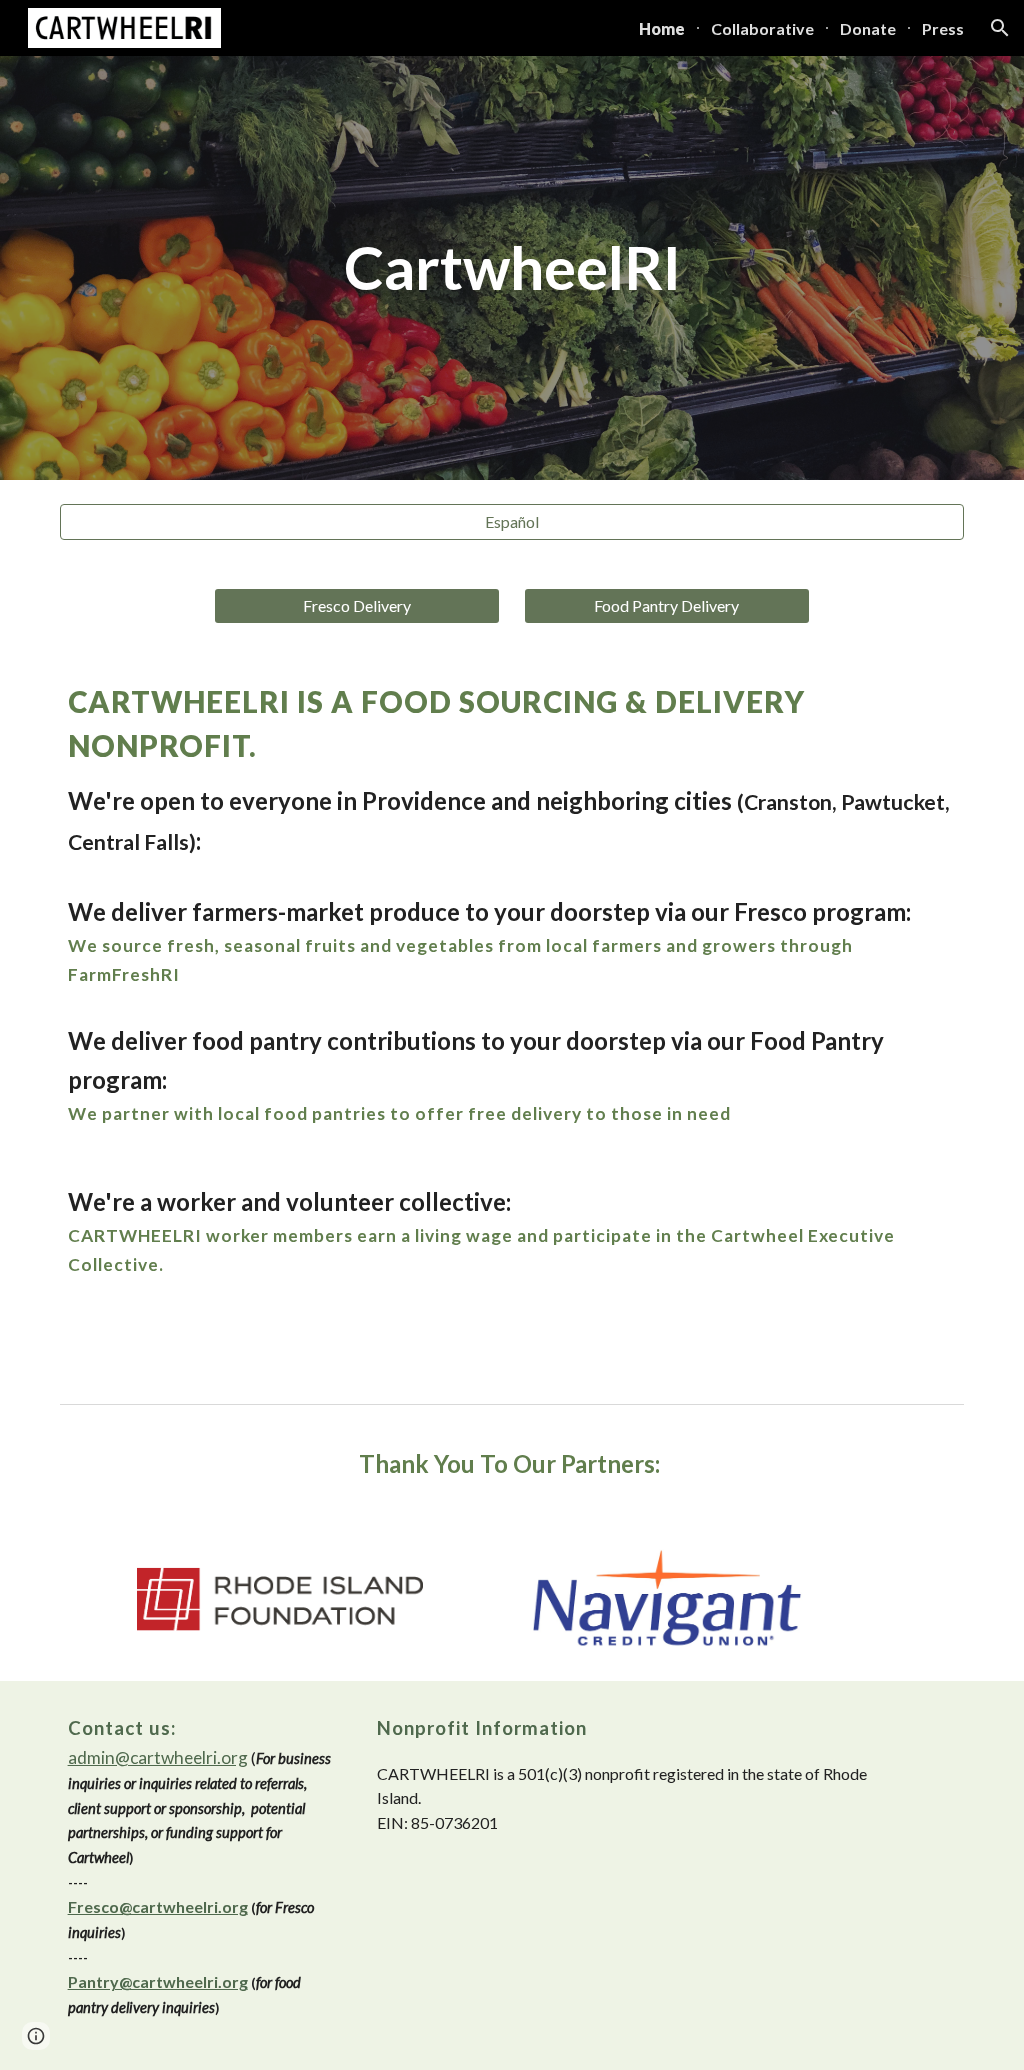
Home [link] (662, 28)
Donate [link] (868, 28)
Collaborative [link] (762, 28)
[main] (512, 268)
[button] (1000, 28)
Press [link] (943, 28)
